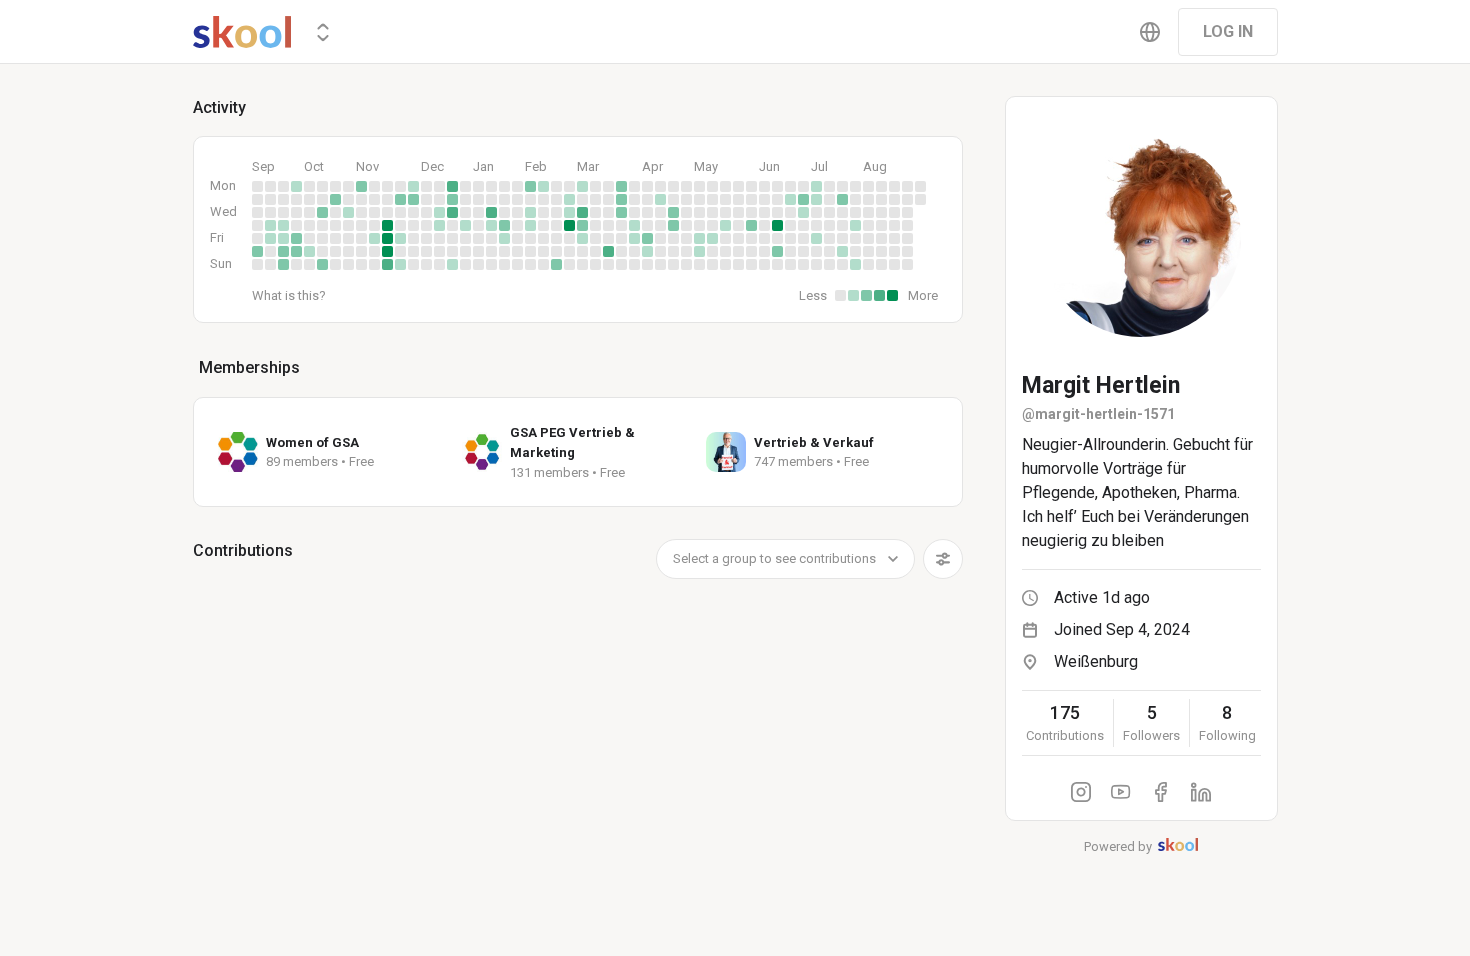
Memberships (249, 367)
